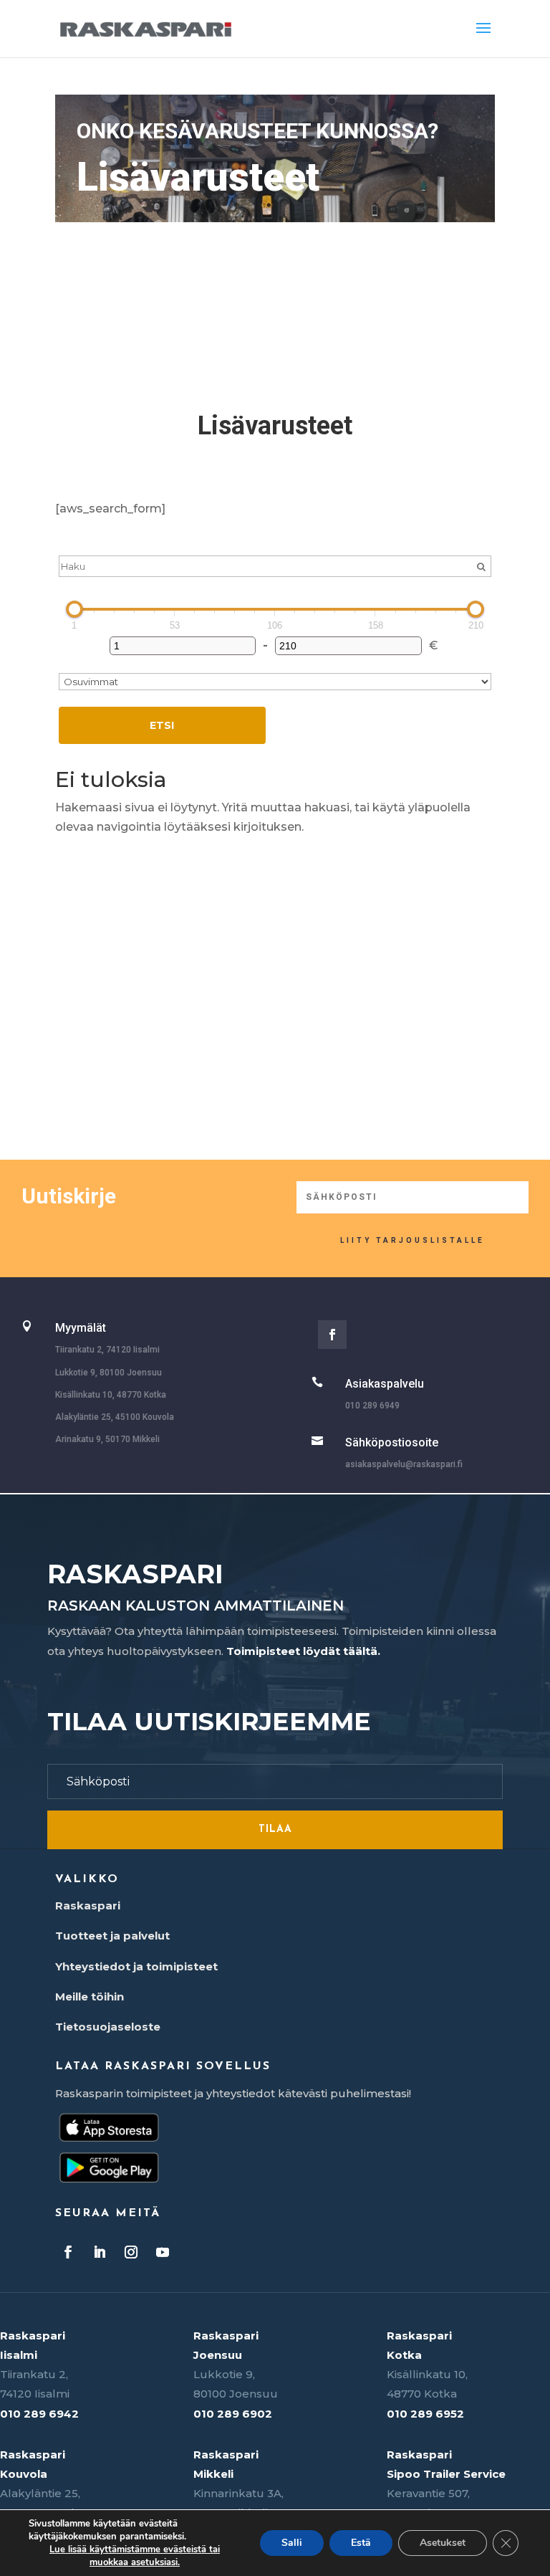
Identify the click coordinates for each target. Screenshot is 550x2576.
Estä (361, 2543)
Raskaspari (88, 1905)
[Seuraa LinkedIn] (100, 2252)
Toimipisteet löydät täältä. (303, 1651)
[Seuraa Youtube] (163, 2252)
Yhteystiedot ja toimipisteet (136, 1966)
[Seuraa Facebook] (332, 1335)
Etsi (162, 725)
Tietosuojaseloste (108, 2027)
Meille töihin (90, 1997)
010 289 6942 (39, 2414)
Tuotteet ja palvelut (112, 1936)
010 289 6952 (425, 2414)
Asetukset (443, 2543)
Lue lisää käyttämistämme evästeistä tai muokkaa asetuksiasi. (135, 2556)
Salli (292, 2543)
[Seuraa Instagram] (131, 2252)
